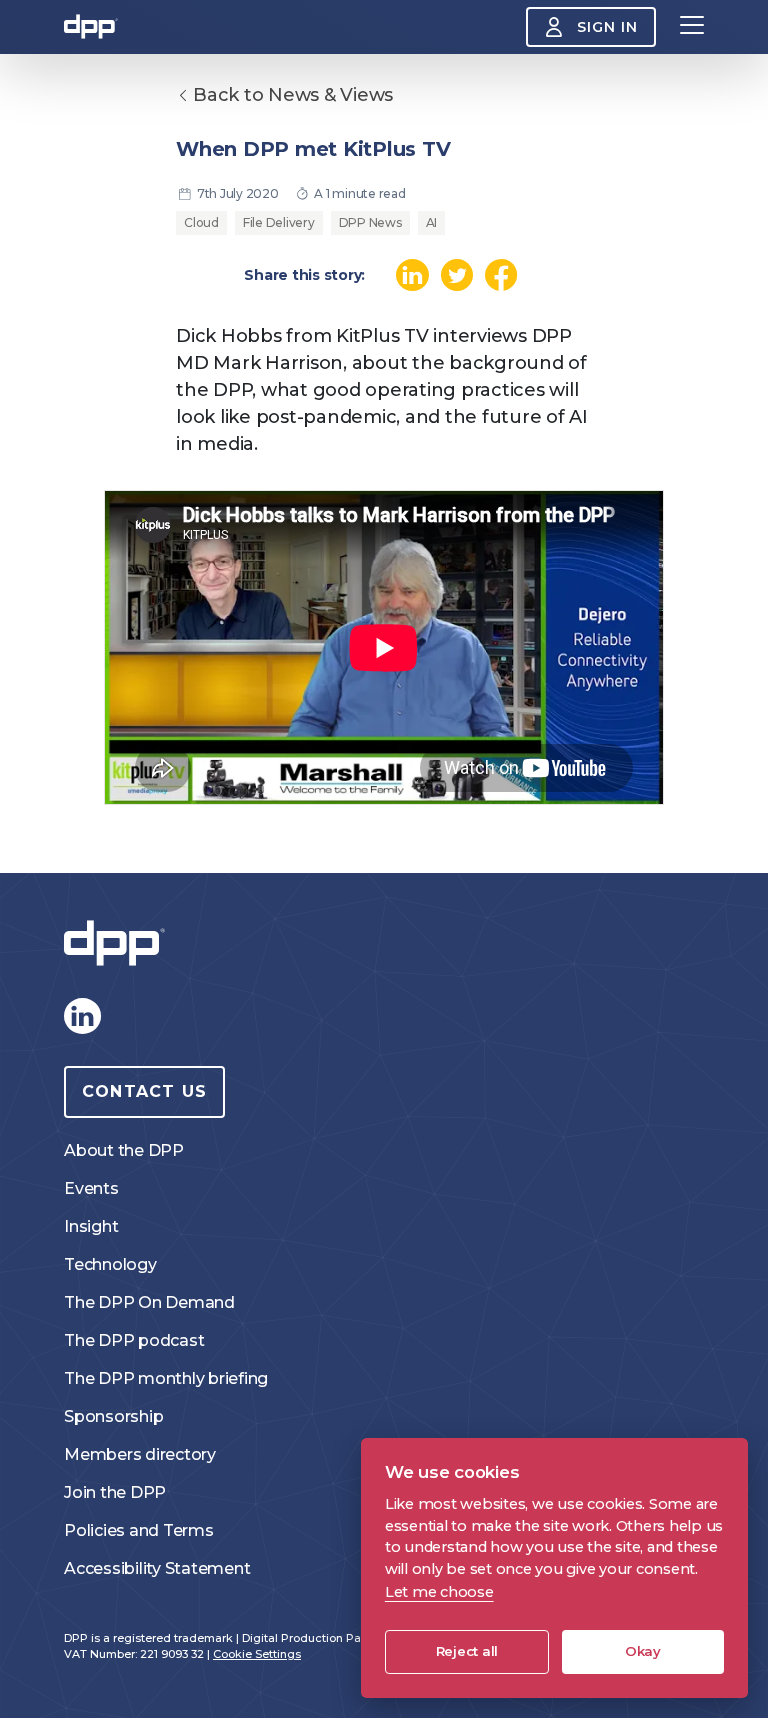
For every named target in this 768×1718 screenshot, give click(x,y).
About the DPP (124, 1150)
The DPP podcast (134, 1340)
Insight (91, 1226)
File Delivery (279, 222)
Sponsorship (113, 1416)
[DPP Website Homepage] (119, 943)
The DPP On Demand (149, 1302)
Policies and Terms (139, 1530)
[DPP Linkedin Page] (82, 1016)
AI (432, 222)
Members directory (140, 1454)
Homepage (91, 27)
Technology (110, 1264)
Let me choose (439, 1592)
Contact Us (144, 1091)
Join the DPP (115, 1492)
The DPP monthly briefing (166, 1378)
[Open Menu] (692, 27)
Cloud (201, 222)
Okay (643, 1651)
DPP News (370, 222)
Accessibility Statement (157, 1568)
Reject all (467, 1651)
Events (91, 1188)
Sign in (607, 27)
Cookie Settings (257, 1654)
